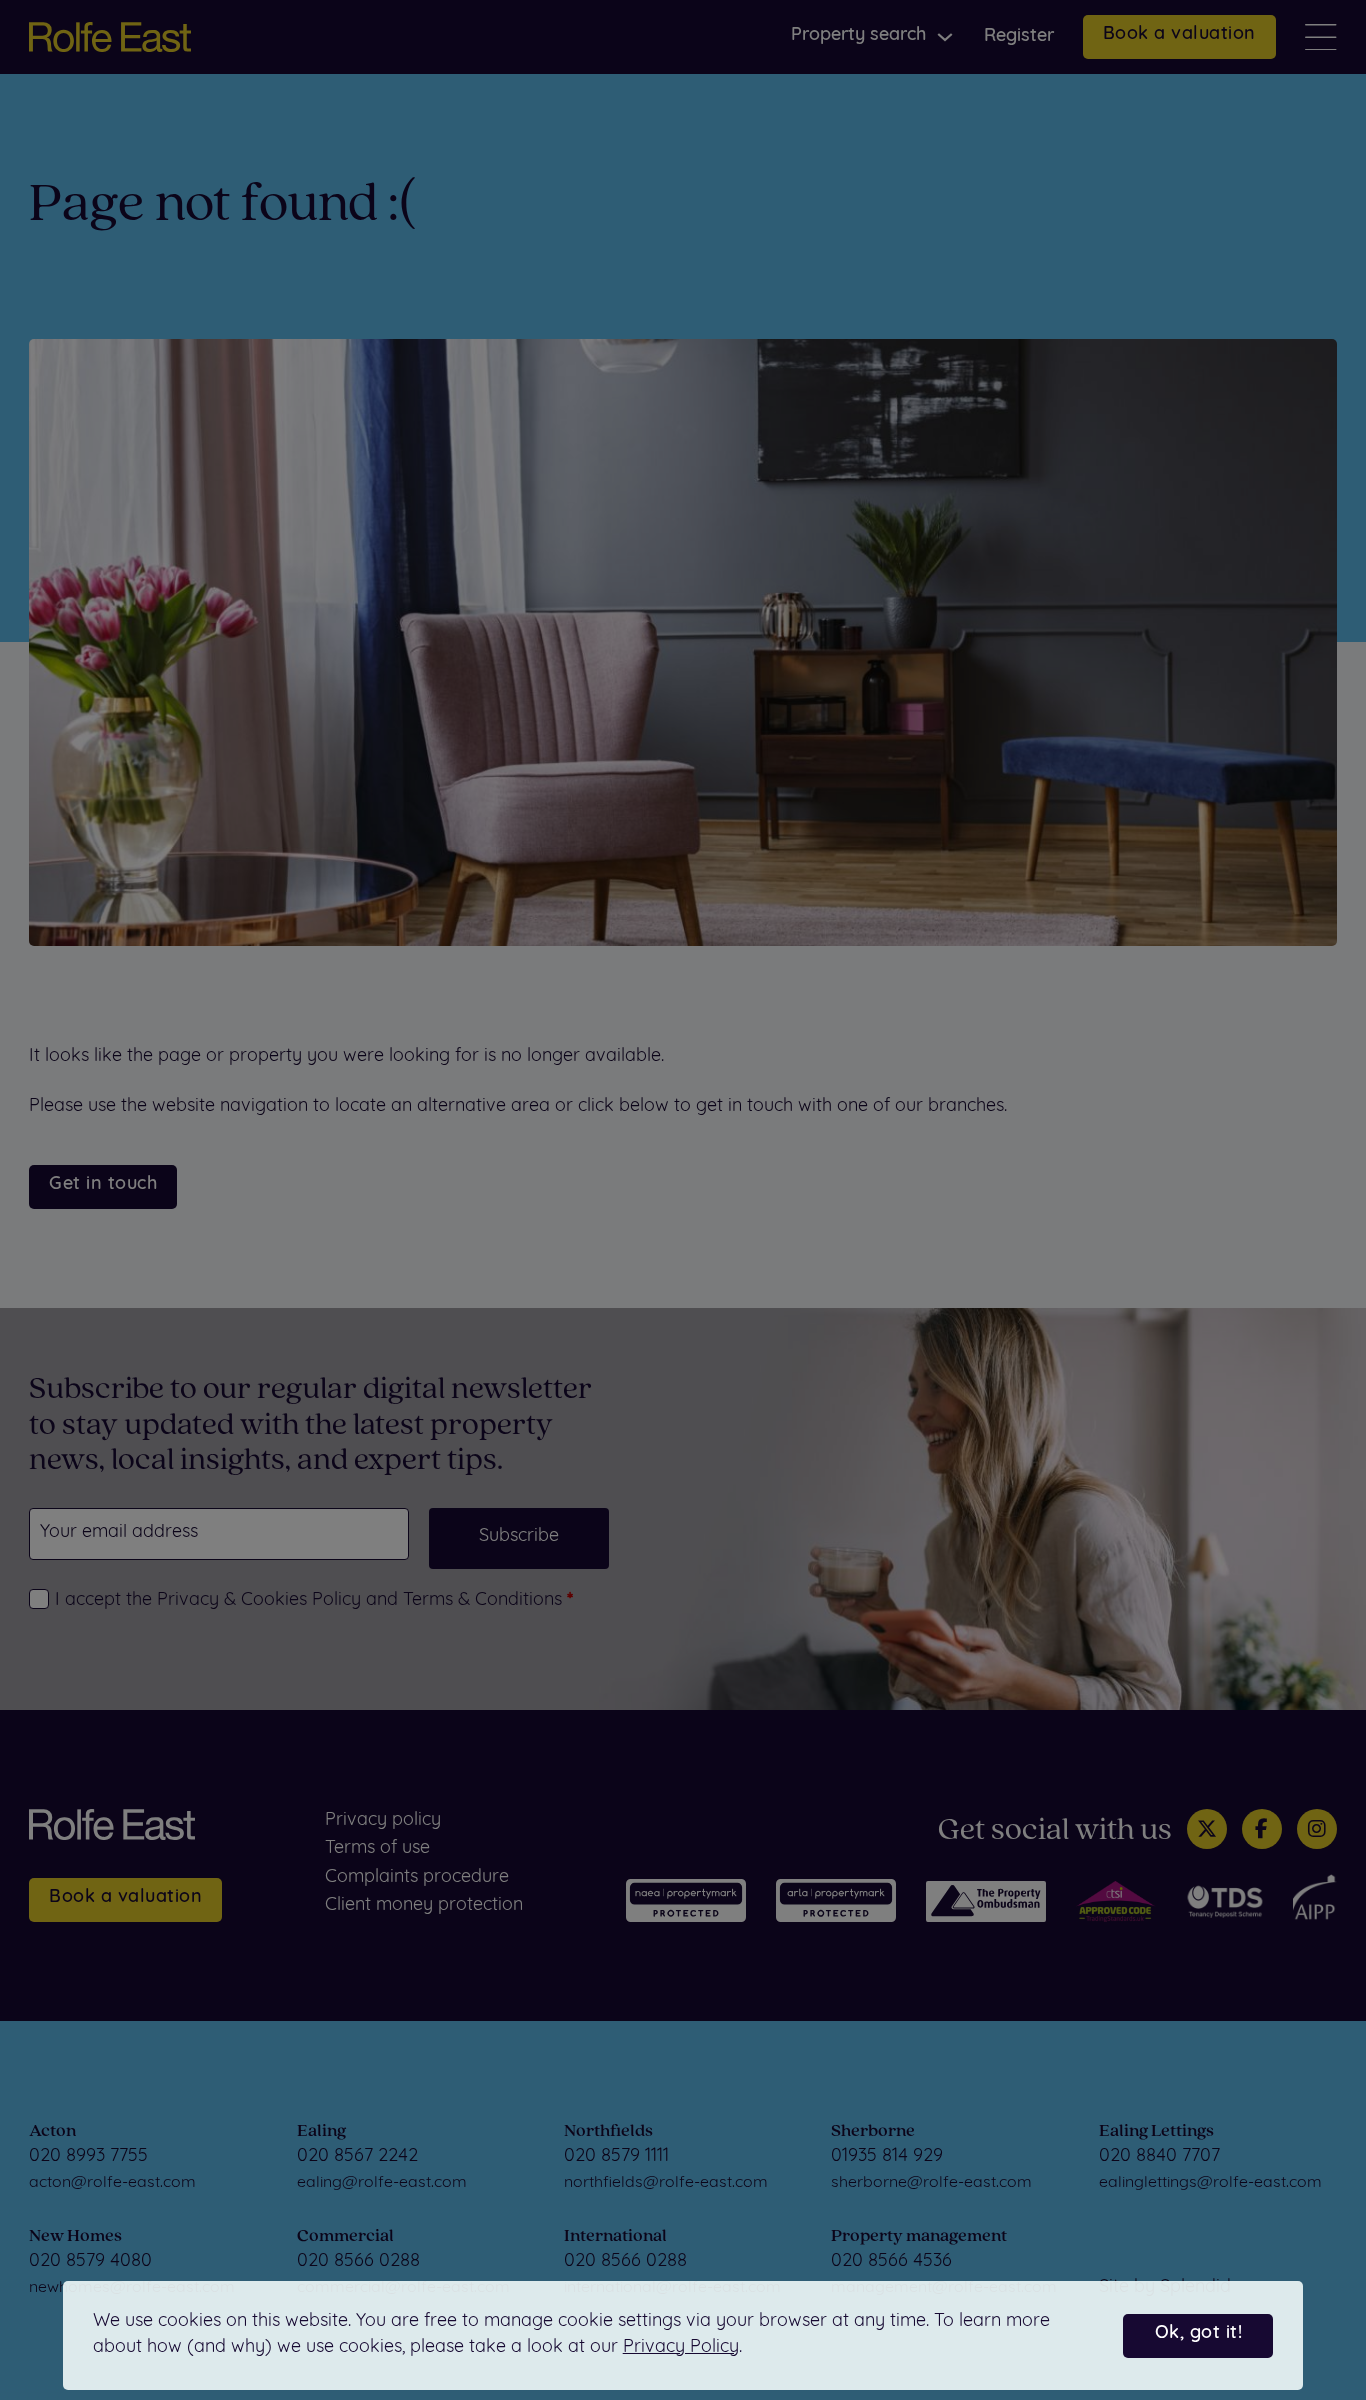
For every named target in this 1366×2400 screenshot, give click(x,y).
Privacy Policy (681, 2348)
